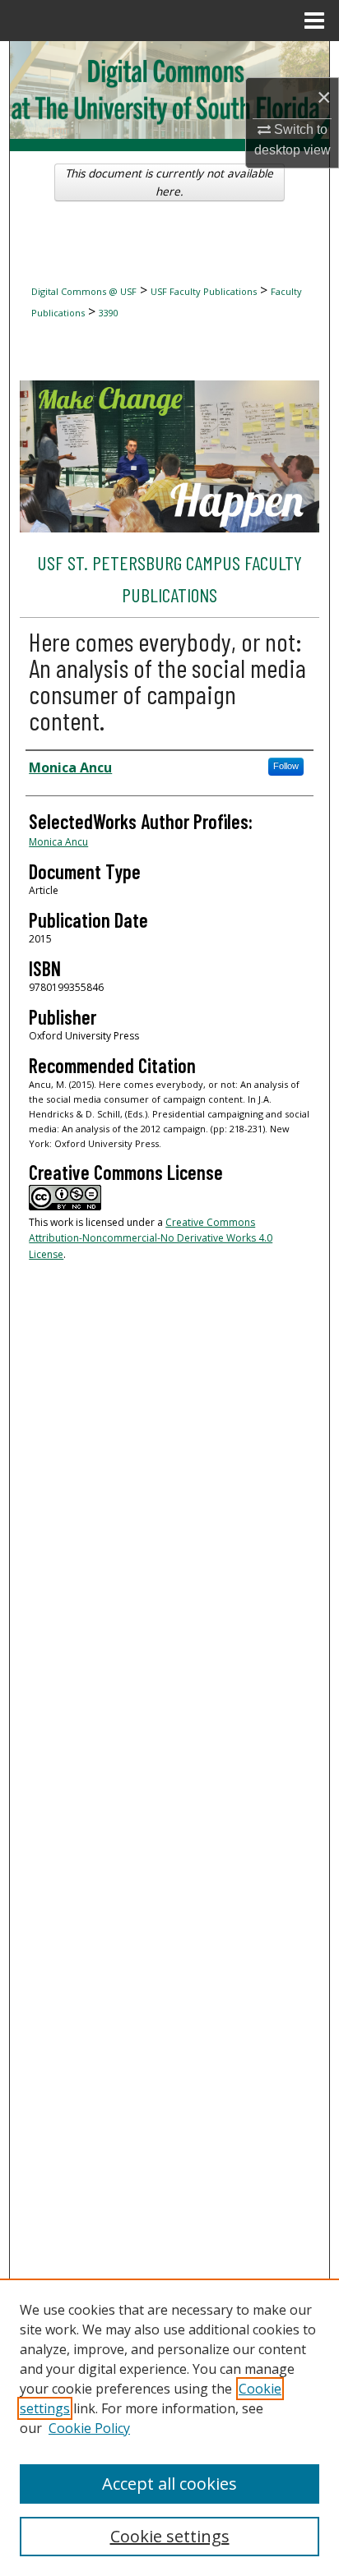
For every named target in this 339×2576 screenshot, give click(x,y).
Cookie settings (170, 2536)
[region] (169, 2427)
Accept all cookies (169, 2484)
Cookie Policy (89, 2428)
